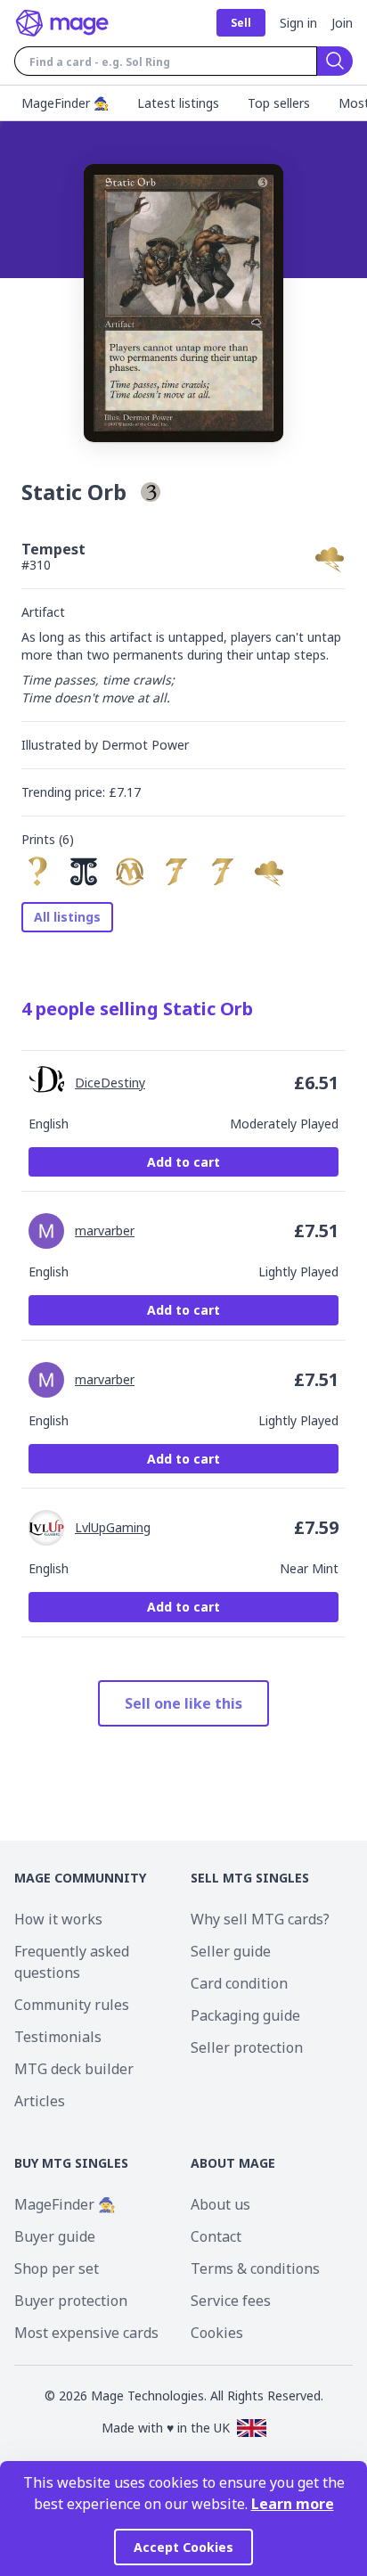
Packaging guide (245, 2015)
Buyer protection (71, 2301)
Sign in (298, 23)
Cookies (217, 2333)
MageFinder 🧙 (65, 2204)
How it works (58, 1919)
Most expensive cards (86, 2333)
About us (220, 2204)
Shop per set (57, 2268)
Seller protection (247, 2047)
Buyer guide (55, 2236)
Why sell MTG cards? (260, 1919)
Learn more (293, 2504)
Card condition (239, 1983)
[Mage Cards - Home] (62, 23)
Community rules (72, 2005)
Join (342, 23)
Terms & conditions (255, 2268)
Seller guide (231, 1951)
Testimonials (58, 2037)
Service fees (231, 2301)
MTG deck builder (74, 2069)
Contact (216, 2236)
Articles (40, 2101)
